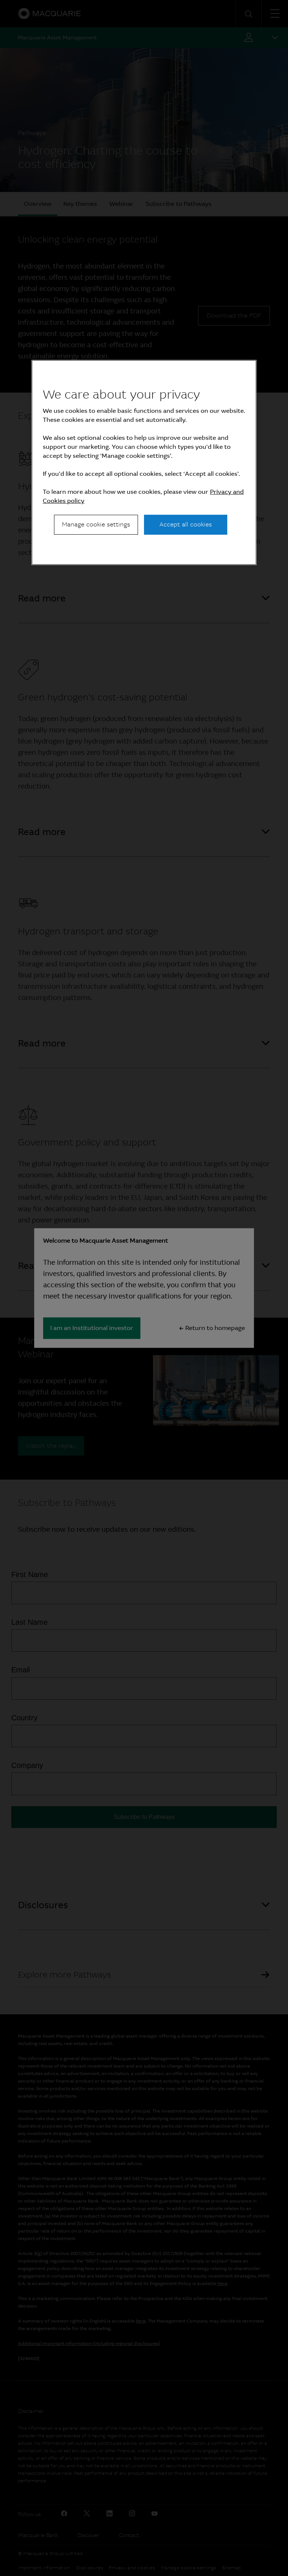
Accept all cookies (186, 524)
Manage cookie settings (96, 524)
